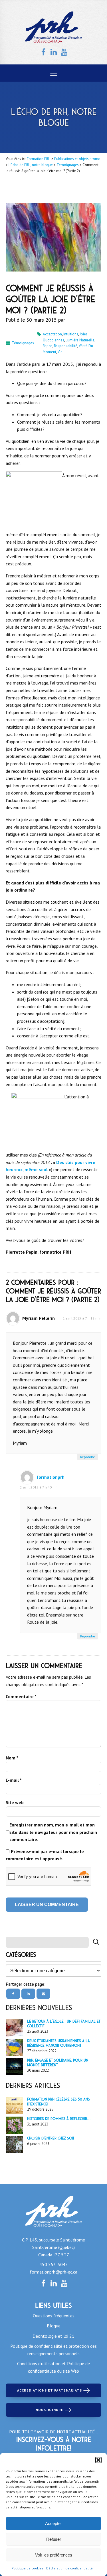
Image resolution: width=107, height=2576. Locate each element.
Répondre (88, 1457)
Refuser (54, 2539)
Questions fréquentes (54, 2316)
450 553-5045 (54, 2264)
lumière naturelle (80, 340)
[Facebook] (13, 1994)
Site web (15, 1802)
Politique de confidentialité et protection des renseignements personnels (53, 2350)
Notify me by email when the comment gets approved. (53, 1855)
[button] (98, 2460)
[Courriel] (43, 1994)
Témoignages (23, 343)
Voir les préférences (54, 2555)
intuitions (71, 334)
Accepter (53, 2523)
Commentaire (21, 1696)
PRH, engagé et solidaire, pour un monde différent (58, 2063)
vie (60, 352)
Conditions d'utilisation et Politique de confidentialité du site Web (53, 2367)
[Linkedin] (28, 1994)
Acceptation (52, 334)
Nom (12, 1758)
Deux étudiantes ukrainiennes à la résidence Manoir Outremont (58, 2043)
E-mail (14, 1780)
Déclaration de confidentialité (69, 2568)
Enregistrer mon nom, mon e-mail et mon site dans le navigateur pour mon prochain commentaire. (53, 1832)
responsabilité (66, 346)
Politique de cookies (28, 2568)
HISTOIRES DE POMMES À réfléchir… (59, 2119)
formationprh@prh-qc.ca (53, 2272)
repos (48, 346)
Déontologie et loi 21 (53, 2336)
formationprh (51, 1477)
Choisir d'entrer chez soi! (51, 2138)
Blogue (54, 2326)
